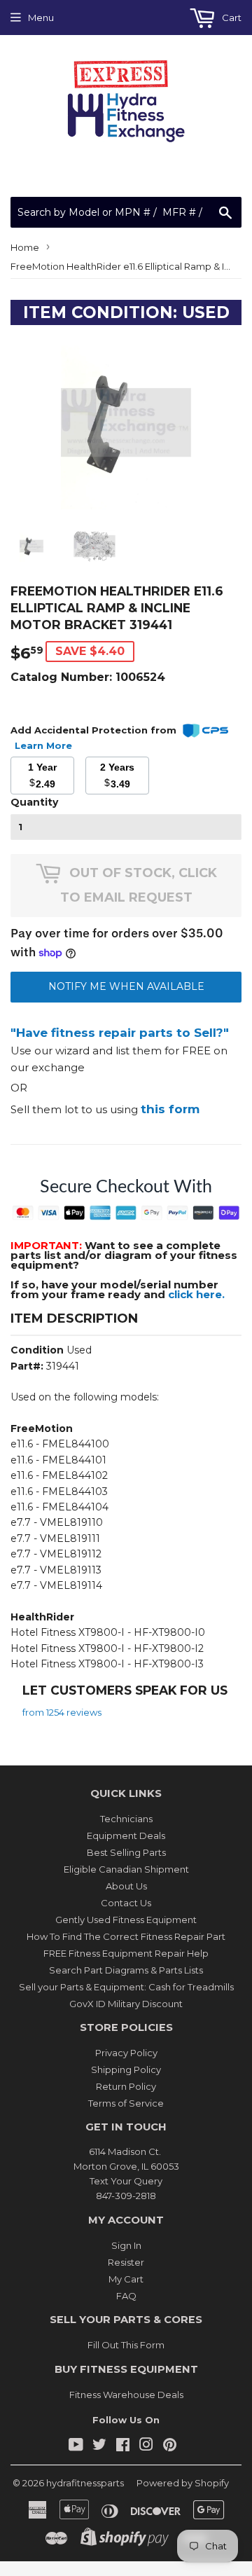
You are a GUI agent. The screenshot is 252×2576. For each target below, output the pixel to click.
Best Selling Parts (126, 1852)
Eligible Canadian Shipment (126, 1869)
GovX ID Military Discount (126, 2004)
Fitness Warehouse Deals (126, 2395)
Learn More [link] (43, 745)
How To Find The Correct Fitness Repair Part (126, 1936)
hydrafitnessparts (85, 2483)
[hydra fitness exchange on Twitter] (99, 2446)
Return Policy (126, 2086)
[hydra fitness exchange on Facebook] (123, 2446)
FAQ (126, 2296)
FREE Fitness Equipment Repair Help (126, 1953)
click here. (196, 1294)
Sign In (126, 2245)
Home (25, 247)
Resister (126, 2262)
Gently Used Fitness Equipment (126, 1920)
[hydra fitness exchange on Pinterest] (170, 2446)
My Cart (126, 2279)
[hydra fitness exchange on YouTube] (76, 2446)
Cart (231, 18)
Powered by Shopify (183, 2483)
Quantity (34, 802)
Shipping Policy (126, 2069)
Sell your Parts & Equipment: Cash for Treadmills (126, 1987)
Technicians (126, 1819)
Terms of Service (126, 2103)
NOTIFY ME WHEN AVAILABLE (126, 986)
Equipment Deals (126, 1835)
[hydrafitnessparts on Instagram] (146, 2446)
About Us (126, 1886)
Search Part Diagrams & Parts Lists (126, 1970)
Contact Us (126, 1903)
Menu (41, 18)
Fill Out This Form (126, 2345)
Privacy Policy (126, 2053)
